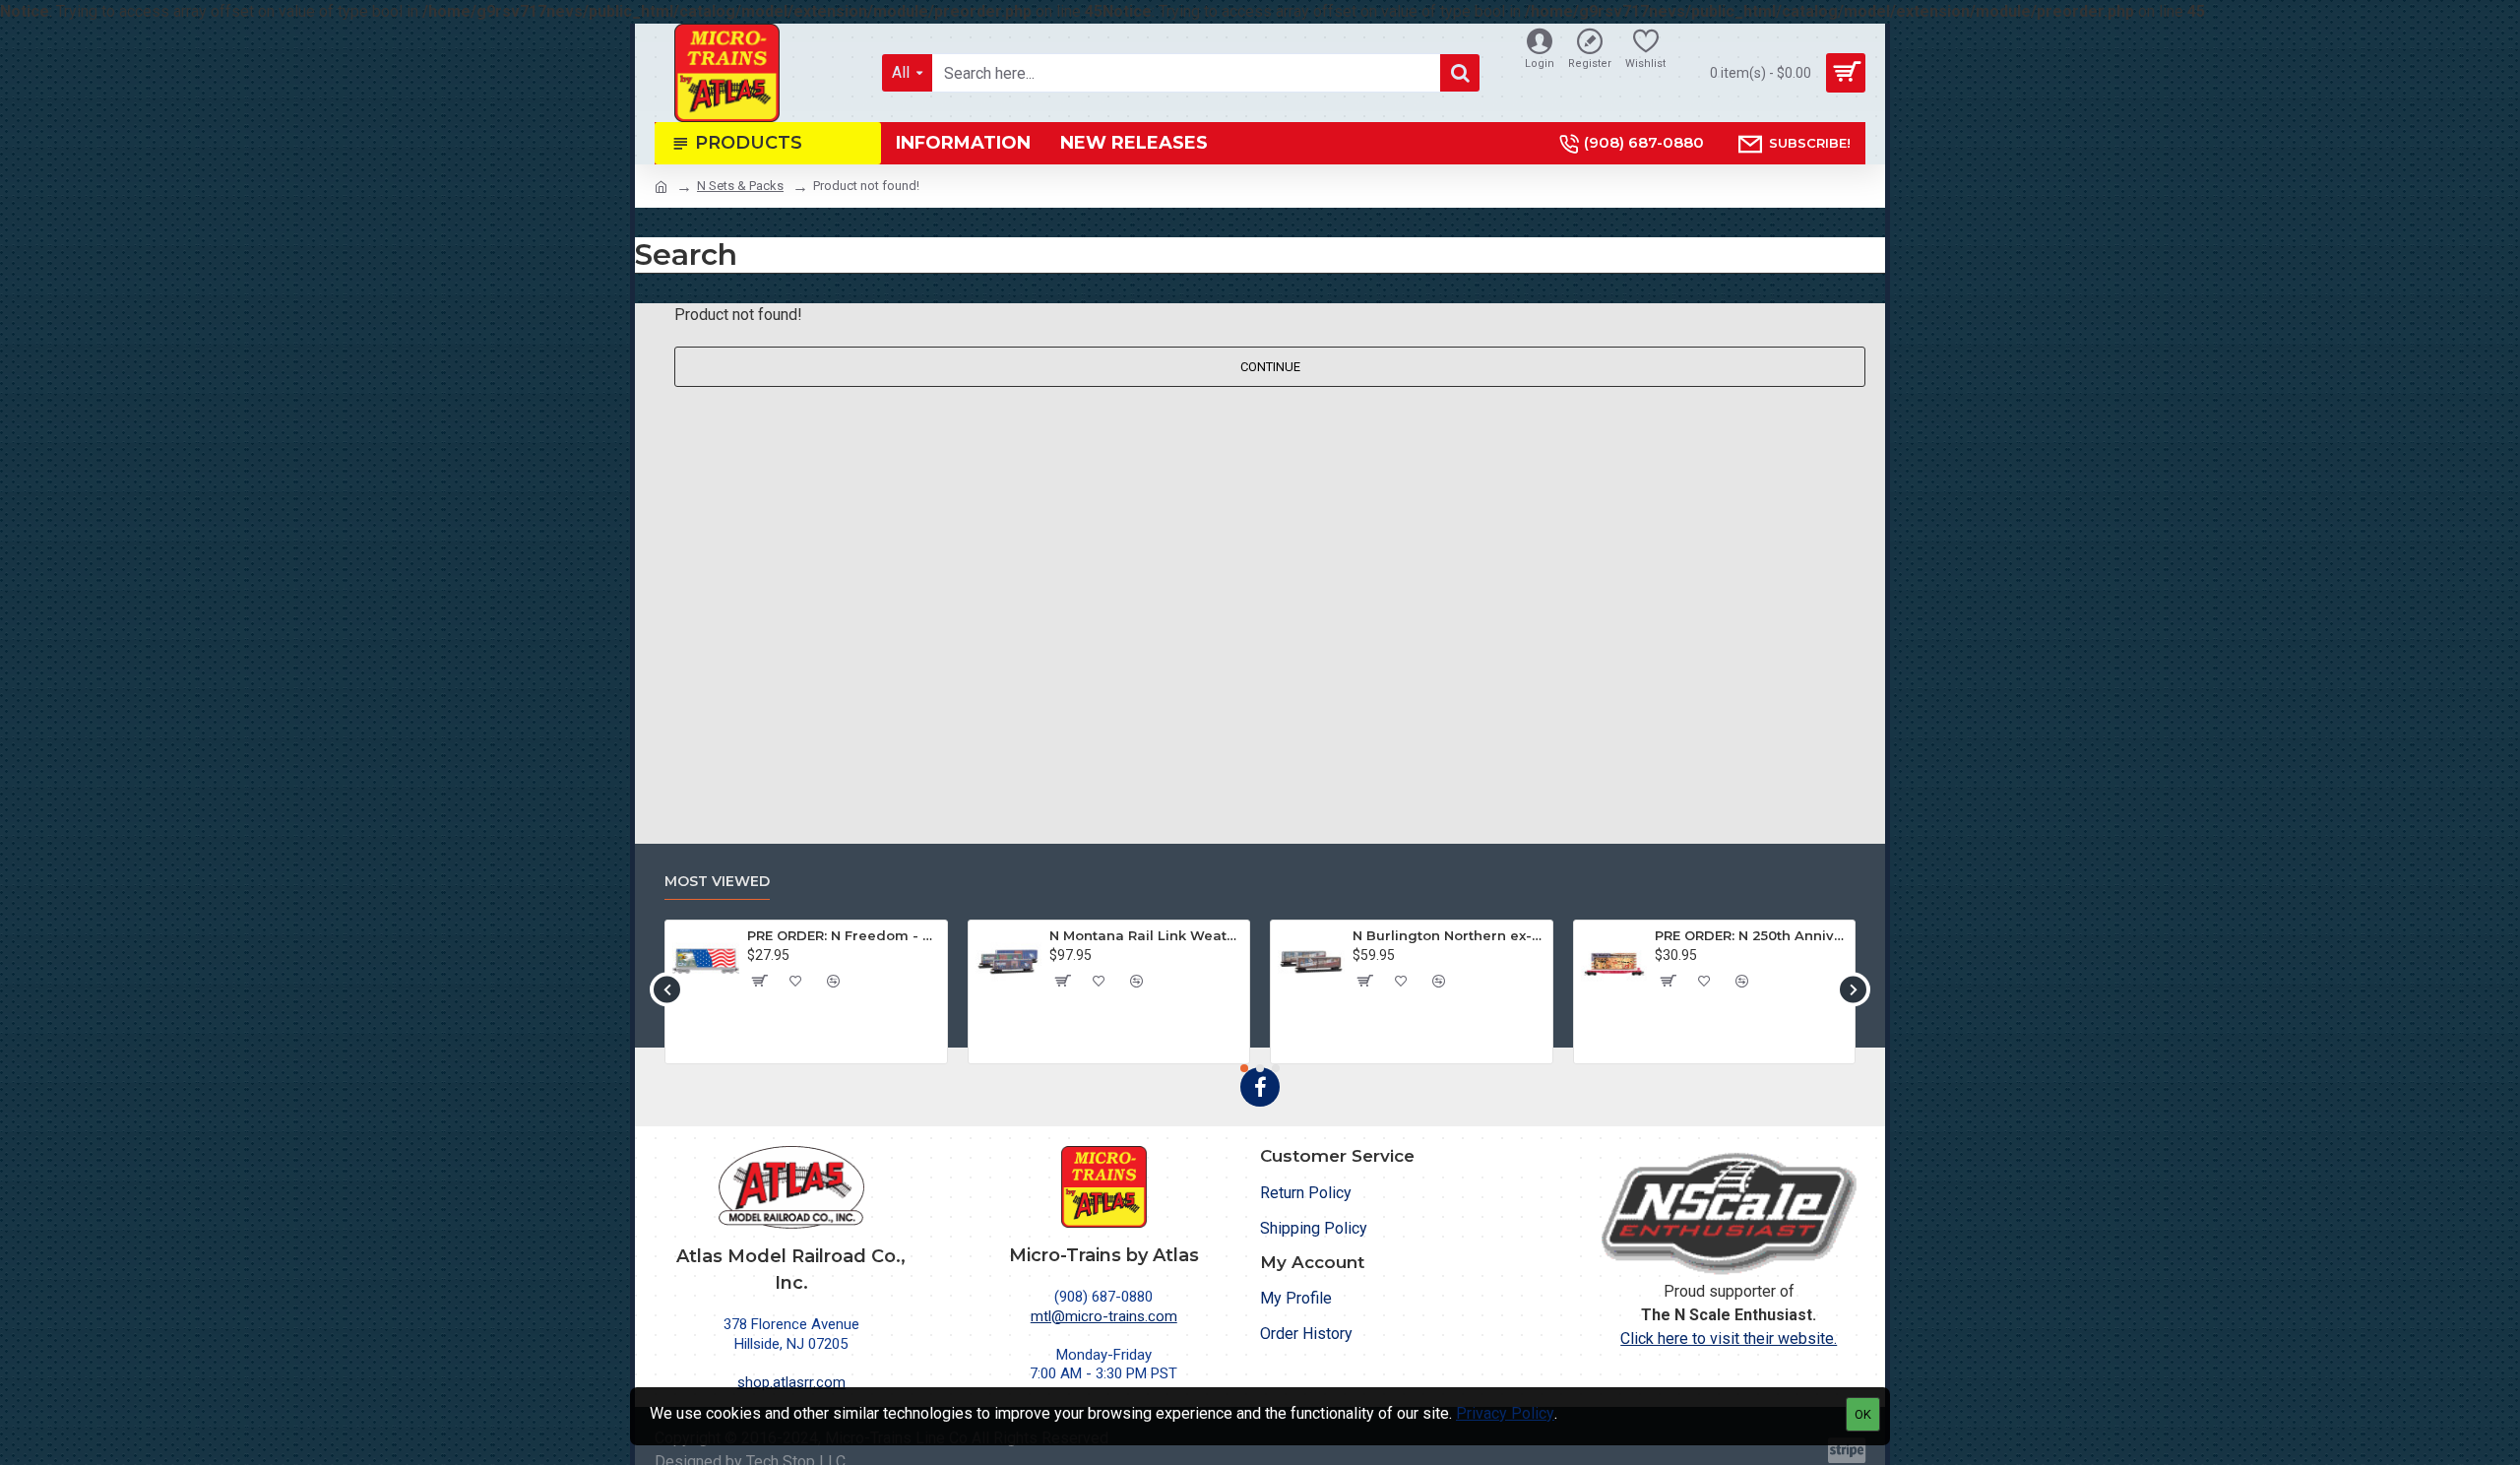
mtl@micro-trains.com (1104, 1316)
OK (1863, 1414)
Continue (1270, 367)
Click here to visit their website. (1729, 1338)
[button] (667, 989)
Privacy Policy (1505, 1413)
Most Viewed (717, 882)
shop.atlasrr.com (791, 1382)
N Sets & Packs (740, 186)
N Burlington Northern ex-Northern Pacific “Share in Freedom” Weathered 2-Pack (1449, 935)
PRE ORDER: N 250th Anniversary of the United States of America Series (1751, 935)
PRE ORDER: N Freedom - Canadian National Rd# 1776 (844, 935)
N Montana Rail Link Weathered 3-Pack (1146, 935)
